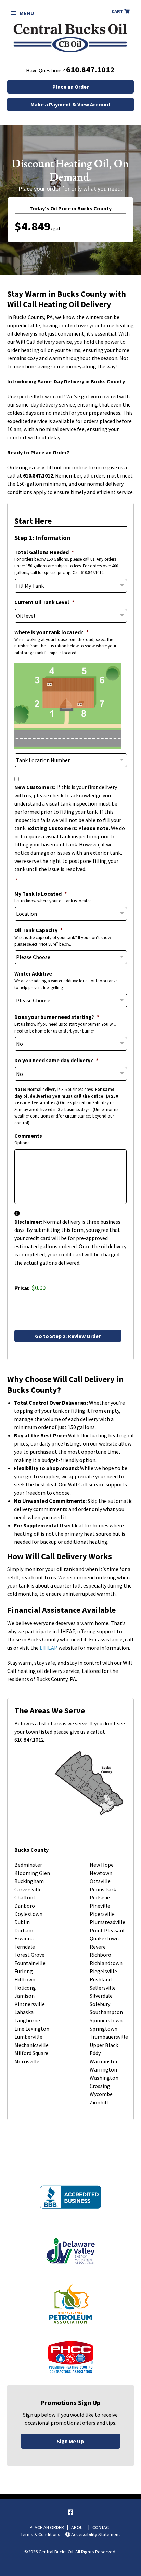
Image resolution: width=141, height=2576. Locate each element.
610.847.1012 (90, 69)
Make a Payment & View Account (70, 104)
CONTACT (102, 2527)
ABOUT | (82, 2527)
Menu (27, 13)
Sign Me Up (70, 2441)
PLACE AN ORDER (47, 2527)
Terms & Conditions (40, 2534)
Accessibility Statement (95, 2534)
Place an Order (70, 87)
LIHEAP (49, 1648)
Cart (118, 11)
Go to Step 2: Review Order (68, 1336)
